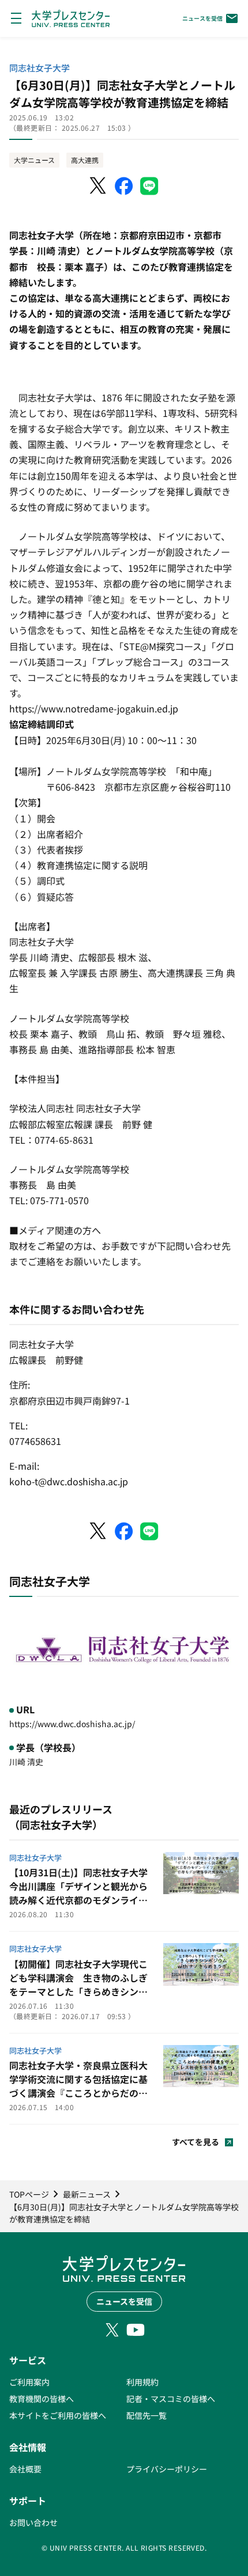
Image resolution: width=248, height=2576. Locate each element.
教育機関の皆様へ (42, 2399)
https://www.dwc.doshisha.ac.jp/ (72, 1724)
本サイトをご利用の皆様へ (58, 2415)
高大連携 (85, 160)
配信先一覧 (146, 2415)
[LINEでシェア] (149, 186)
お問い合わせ (33, 2522)
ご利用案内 (29, 2382)
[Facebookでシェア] (124, 186)
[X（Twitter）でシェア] (99, 186)
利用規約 (142, 2382)
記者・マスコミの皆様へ (171, 2399)
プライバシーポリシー (167, 2469)
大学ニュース (34, 160)
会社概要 (25, 2469)
